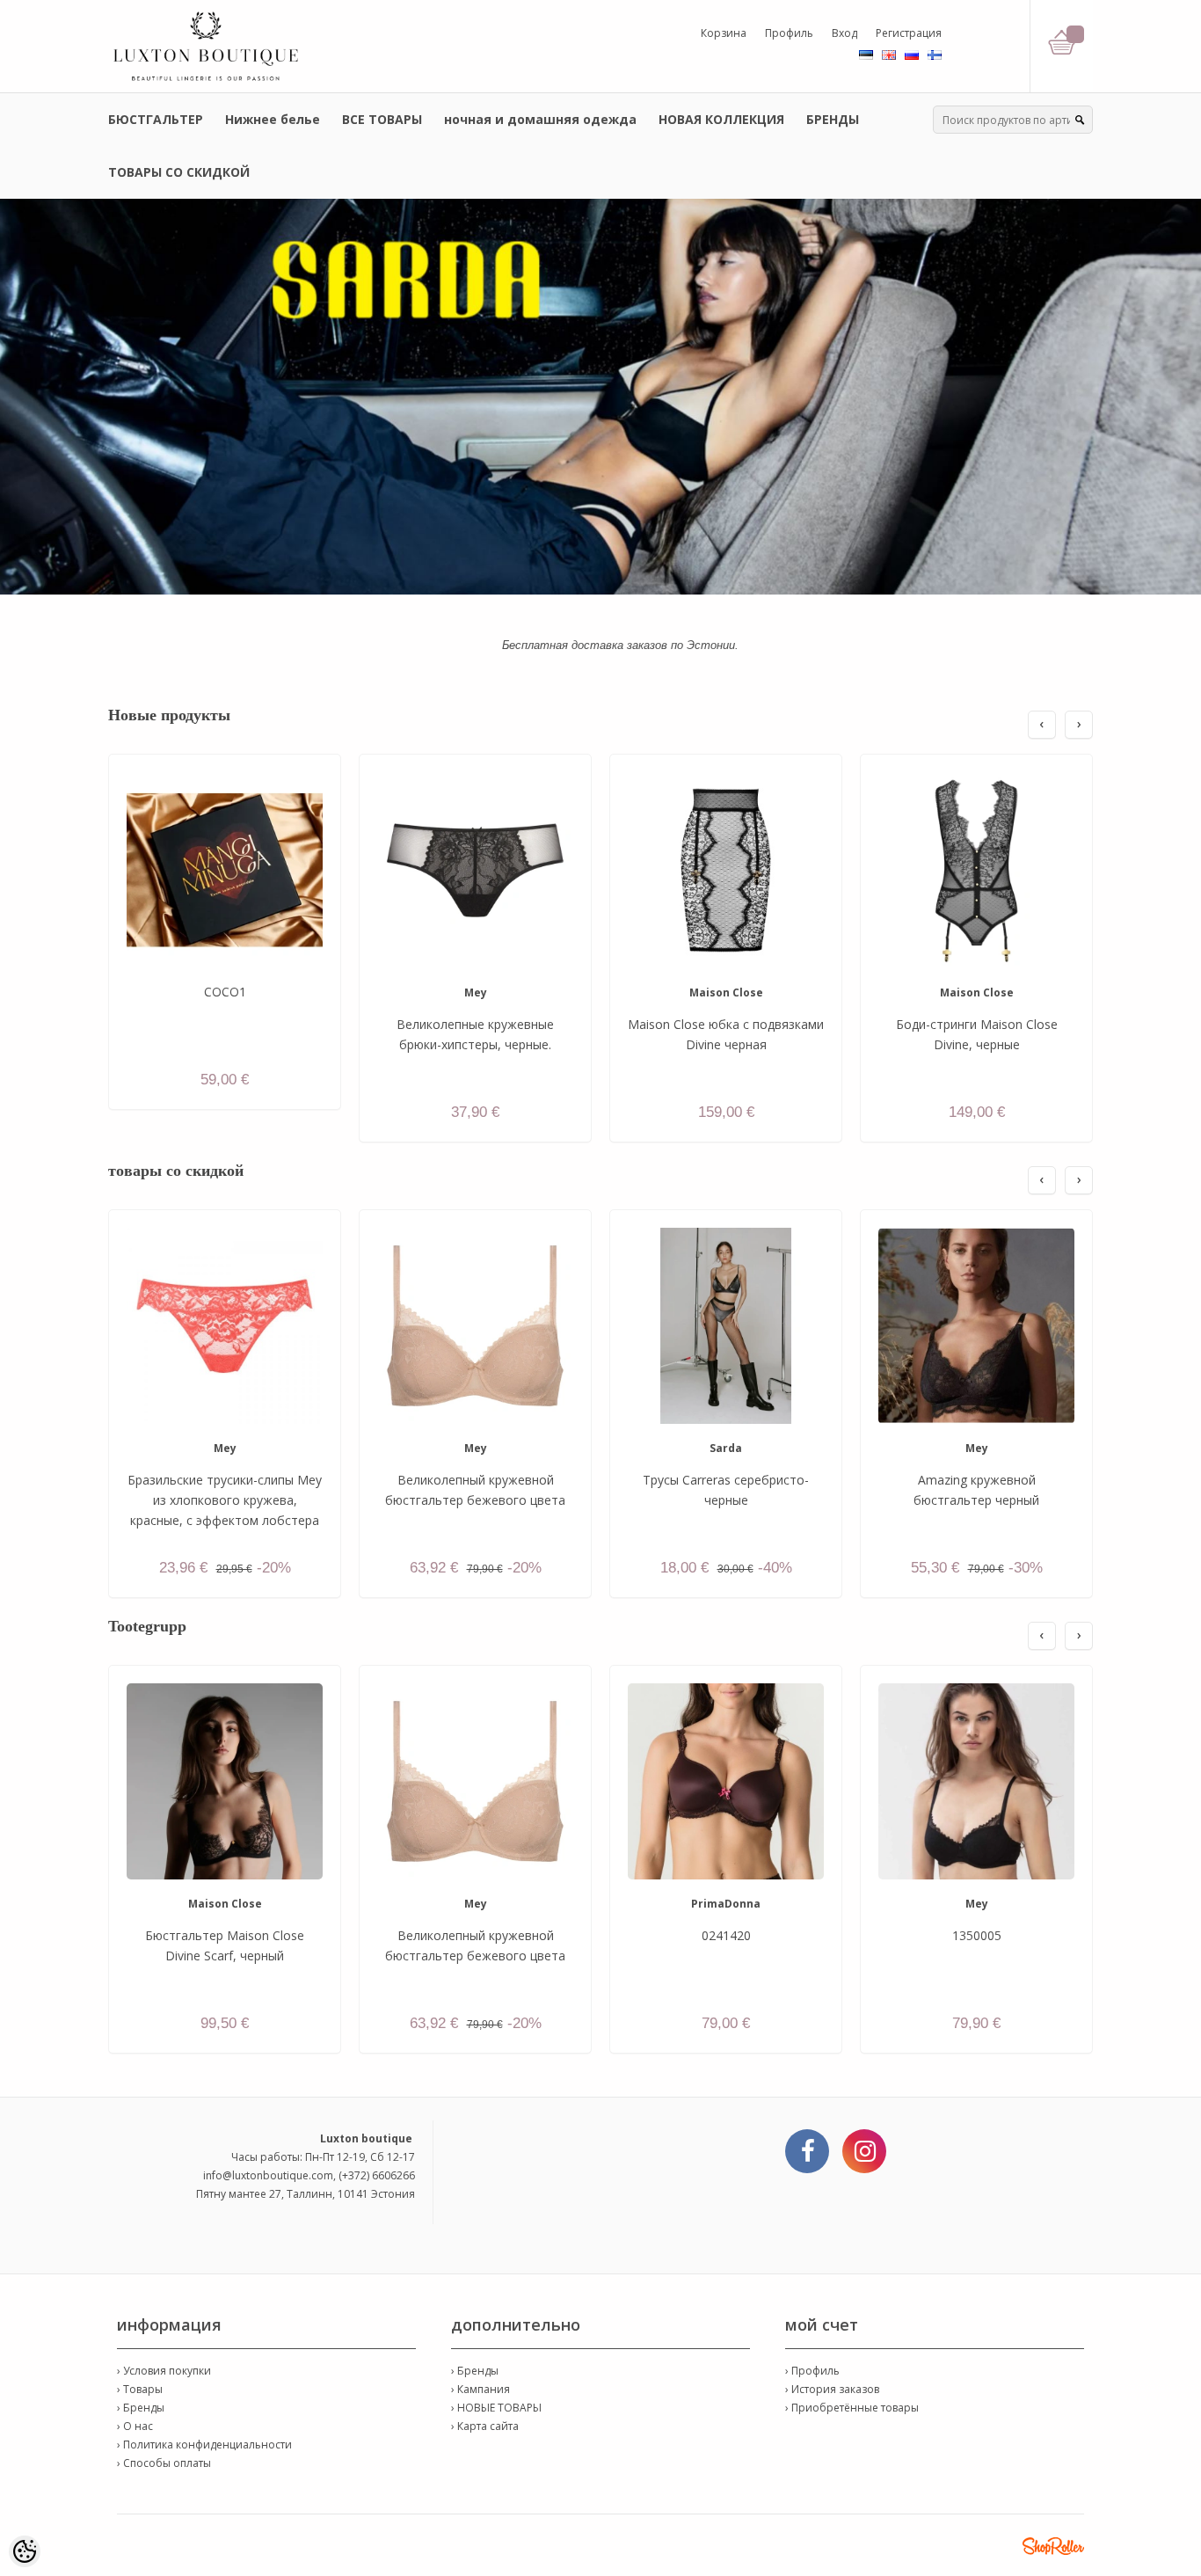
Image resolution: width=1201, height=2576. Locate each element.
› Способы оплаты (164, 2463)
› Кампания (480, 2389)
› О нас (135, 2426)
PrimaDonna (726, 1904)
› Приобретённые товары (852, 2408)
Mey (476, 992)
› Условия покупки (164, 2371)
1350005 (977, 1935)
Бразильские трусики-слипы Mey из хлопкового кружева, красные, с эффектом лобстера (225, 1500)
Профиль (789, 33)
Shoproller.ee (1053, 2546)
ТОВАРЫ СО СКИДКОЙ (179, 172)
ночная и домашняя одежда (540, 119)
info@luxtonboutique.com (268, 2175)
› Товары (140, 2389)
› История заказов (832, 2389)
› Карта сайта (485, 2426)
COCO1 (225, 992)
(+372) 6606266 (377, 2175)
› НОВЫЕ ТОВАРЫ (496, 2408)
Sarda (726, 1448)
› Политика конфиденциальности (204, 2445)
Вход (844, 33)
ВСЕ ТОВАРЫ (382, 119)
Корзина (724, 33)
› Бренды (141, 2408)
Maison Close (726, 992)
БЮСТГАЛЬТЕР (156, 119)
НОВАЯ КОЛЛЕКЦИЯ (721, 119)
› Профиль (812, 2371)
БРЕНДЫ (833, 119)
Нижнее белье (273, 119)
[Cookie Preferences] (25, 2551)
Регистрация (909, 33)
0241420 (726, 1935)
